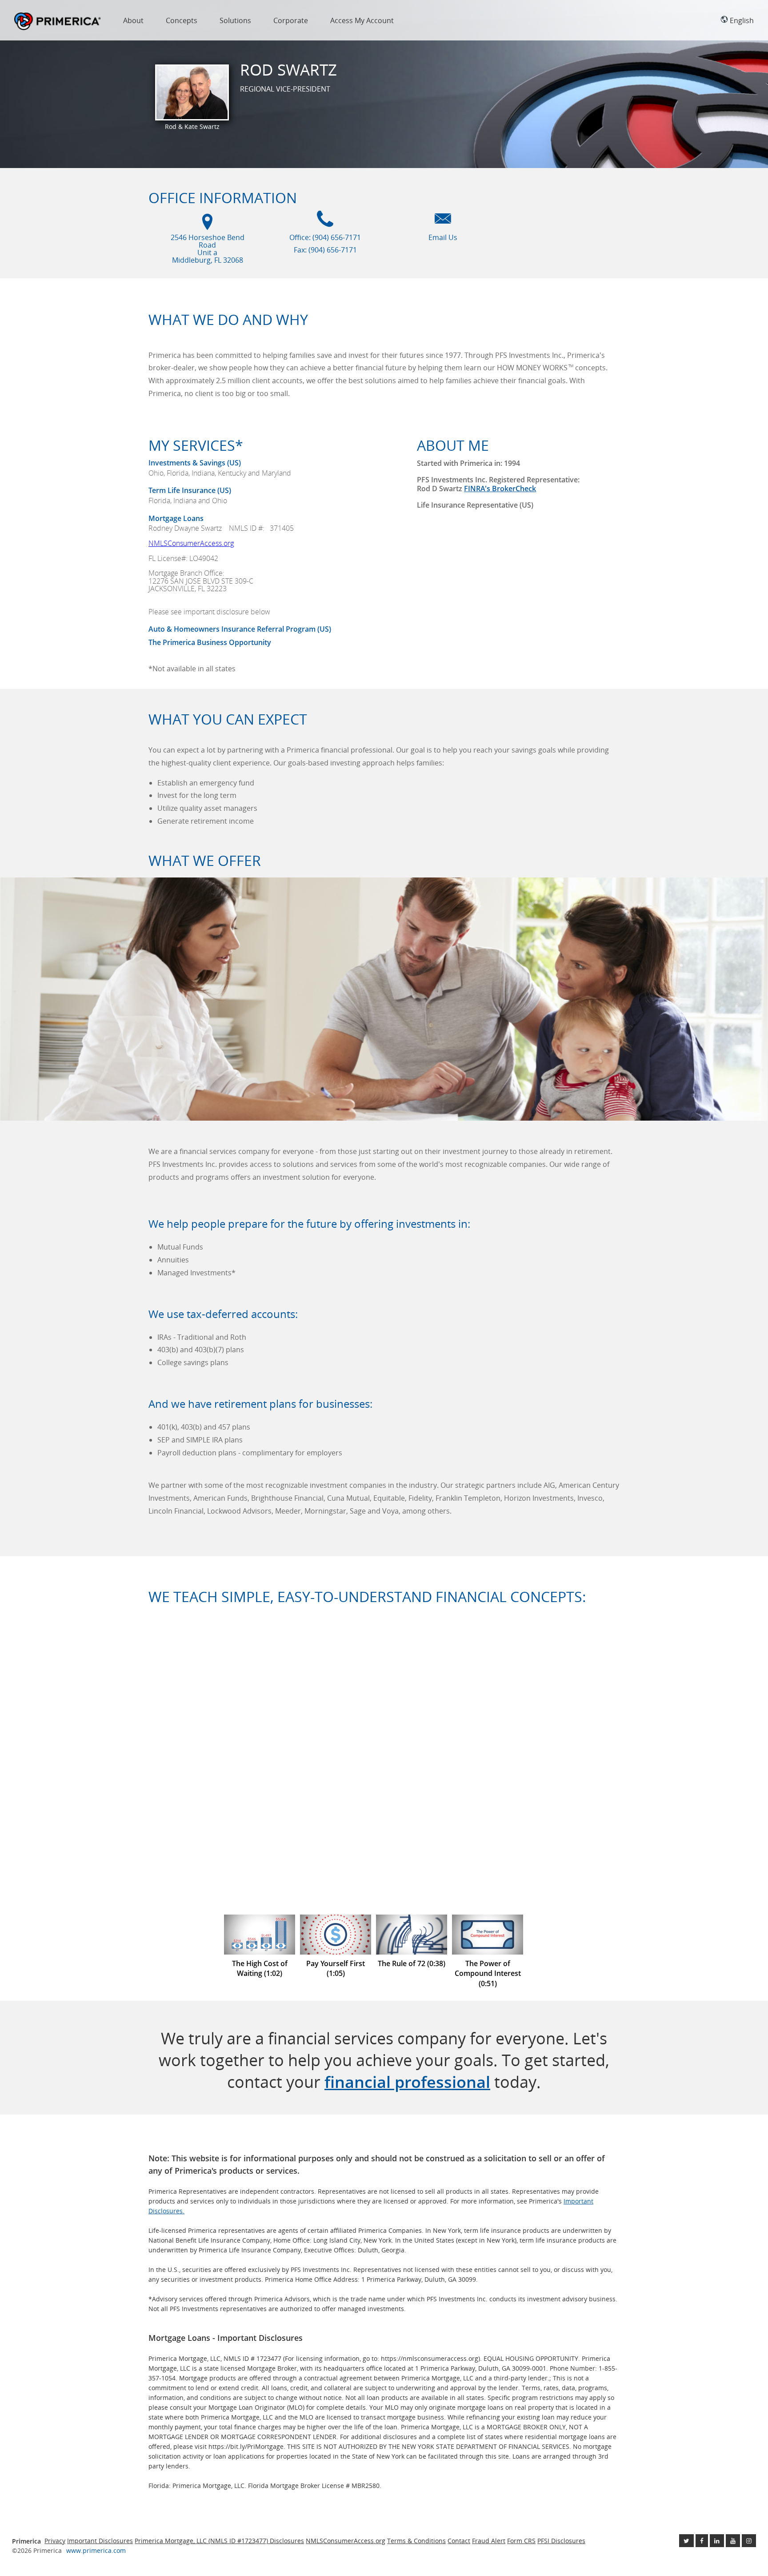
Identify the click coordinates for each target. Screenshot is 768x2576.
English (741, 20)
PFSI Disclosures (561, 2541)
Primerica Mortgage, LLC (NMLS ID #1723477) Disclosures (219, 2541)
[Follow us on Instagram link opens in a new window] (749, 2541)
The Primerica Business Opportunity (210, 642)
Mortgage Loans (176, 518)
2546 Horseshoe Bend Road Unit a (208, 249)
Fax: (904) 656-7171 (325, 250)
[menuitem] (133, 22)
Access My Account (362, 20)
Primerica (58, 22)
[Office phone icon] (325, 223)
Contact (459, 2541)
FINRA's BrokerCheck (500, 489)
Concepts (182, 20)
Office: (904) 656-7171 (325, 237)
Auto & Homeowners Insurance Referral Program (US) (240, 629)
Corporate (291, 20)
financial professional (407, 2082)
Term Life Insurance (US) (190, 490)
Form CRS (521, 2541)
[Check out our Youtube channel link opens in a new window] (733, 2541)
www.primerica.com (96, 2550)
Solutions (235, 20)
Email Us (443, 237)
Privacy (55, 2541)
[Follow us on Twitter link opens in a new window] (686, 2541)
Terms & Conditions (416, 2541)
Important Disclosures (100, 2541)
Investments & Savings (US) (195, 463)
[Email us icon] (443, 223)
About (133, 20)
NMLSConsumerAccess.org (191, 543)
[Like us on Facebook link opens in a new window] (702, 2541)
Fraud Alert (489, 2541)
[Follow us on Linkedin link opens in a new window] (717, 2541)
